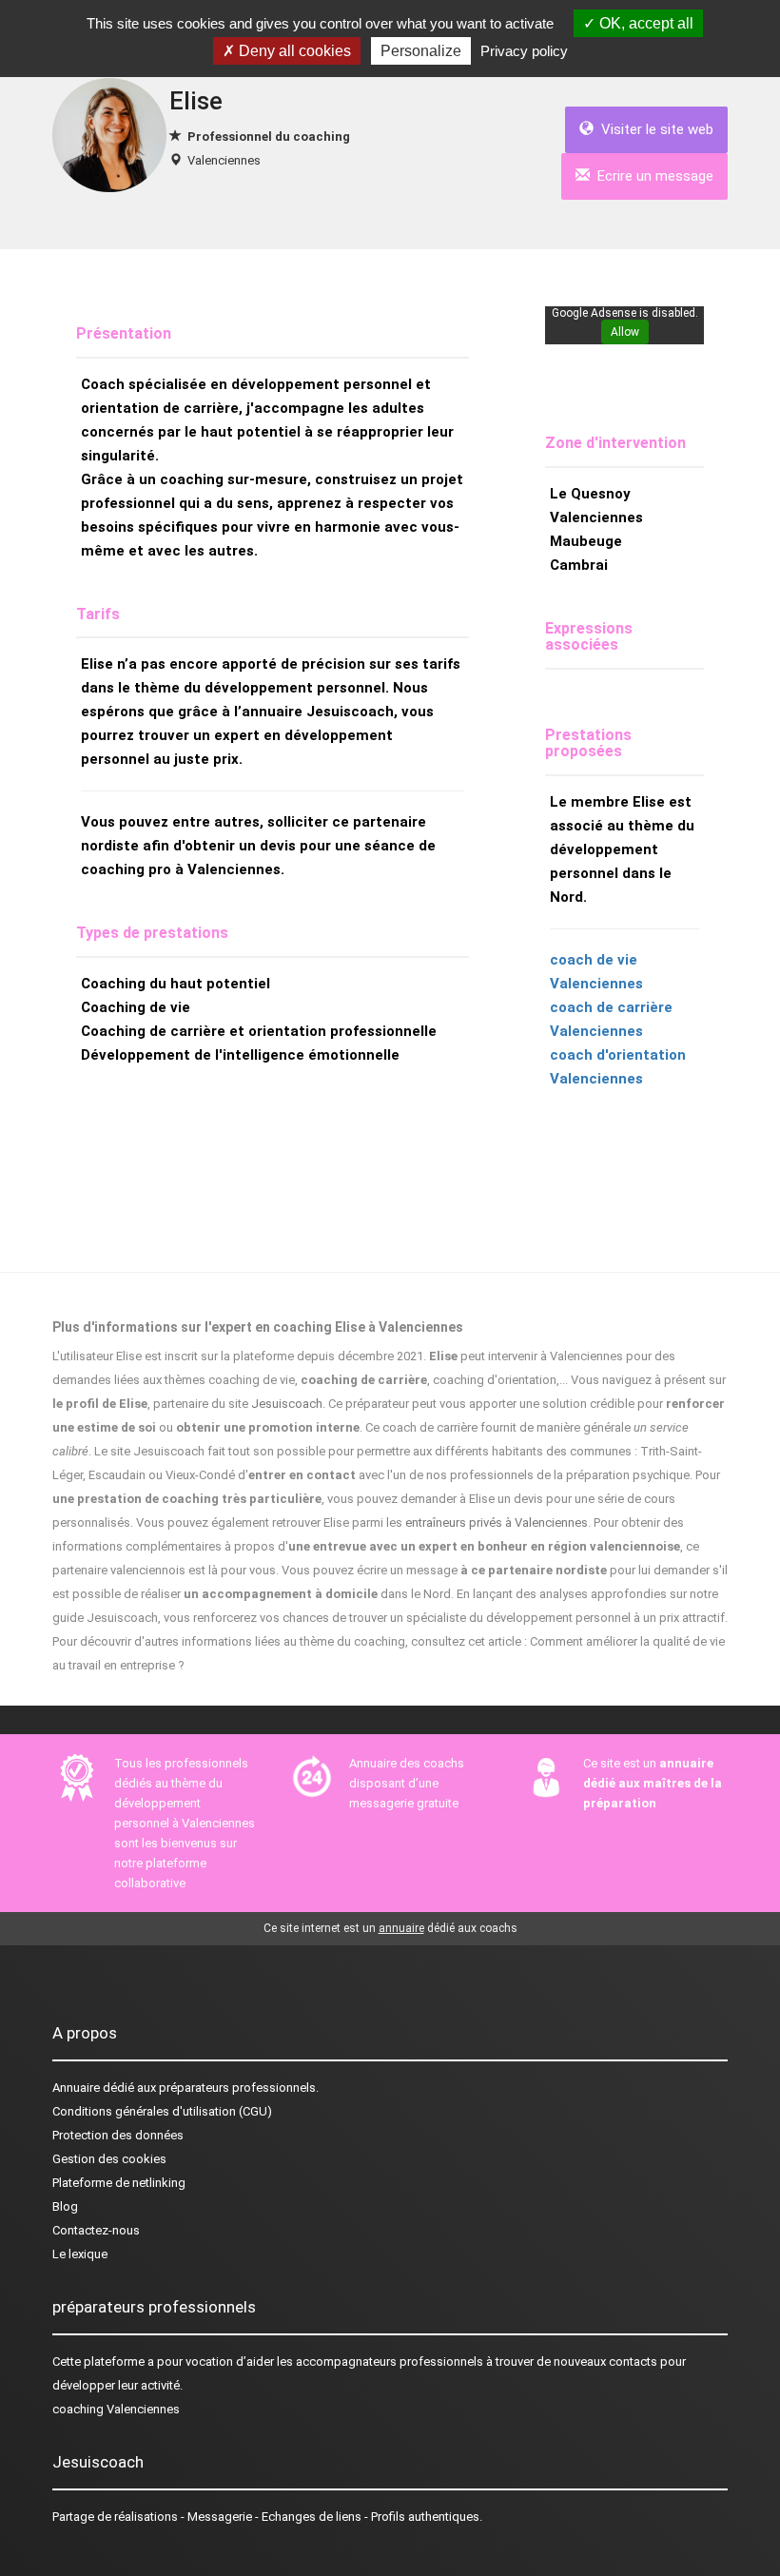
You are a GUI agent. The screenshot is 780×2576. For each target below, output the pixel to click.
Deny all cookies (293, 51)
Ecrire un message (652, 176)
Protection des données (118, 2135)
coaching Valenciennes (116, 2409)
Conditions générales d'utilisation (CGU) (162, 2111)
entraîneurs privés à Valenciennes (497, 1522)
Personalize (421, 51)
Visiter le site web (653, 129)
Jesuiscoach (287, 1404)
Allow (625, 332)
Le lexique (80, 2254)
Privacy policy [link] (524, 51)
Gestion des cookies (109, 2159)
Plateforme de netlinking (119, 2183)
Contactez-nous (96, 2230)
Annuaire (76, 2088)
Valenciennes (224, 160)
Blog (65, 2206)
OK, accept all (644, 23)
